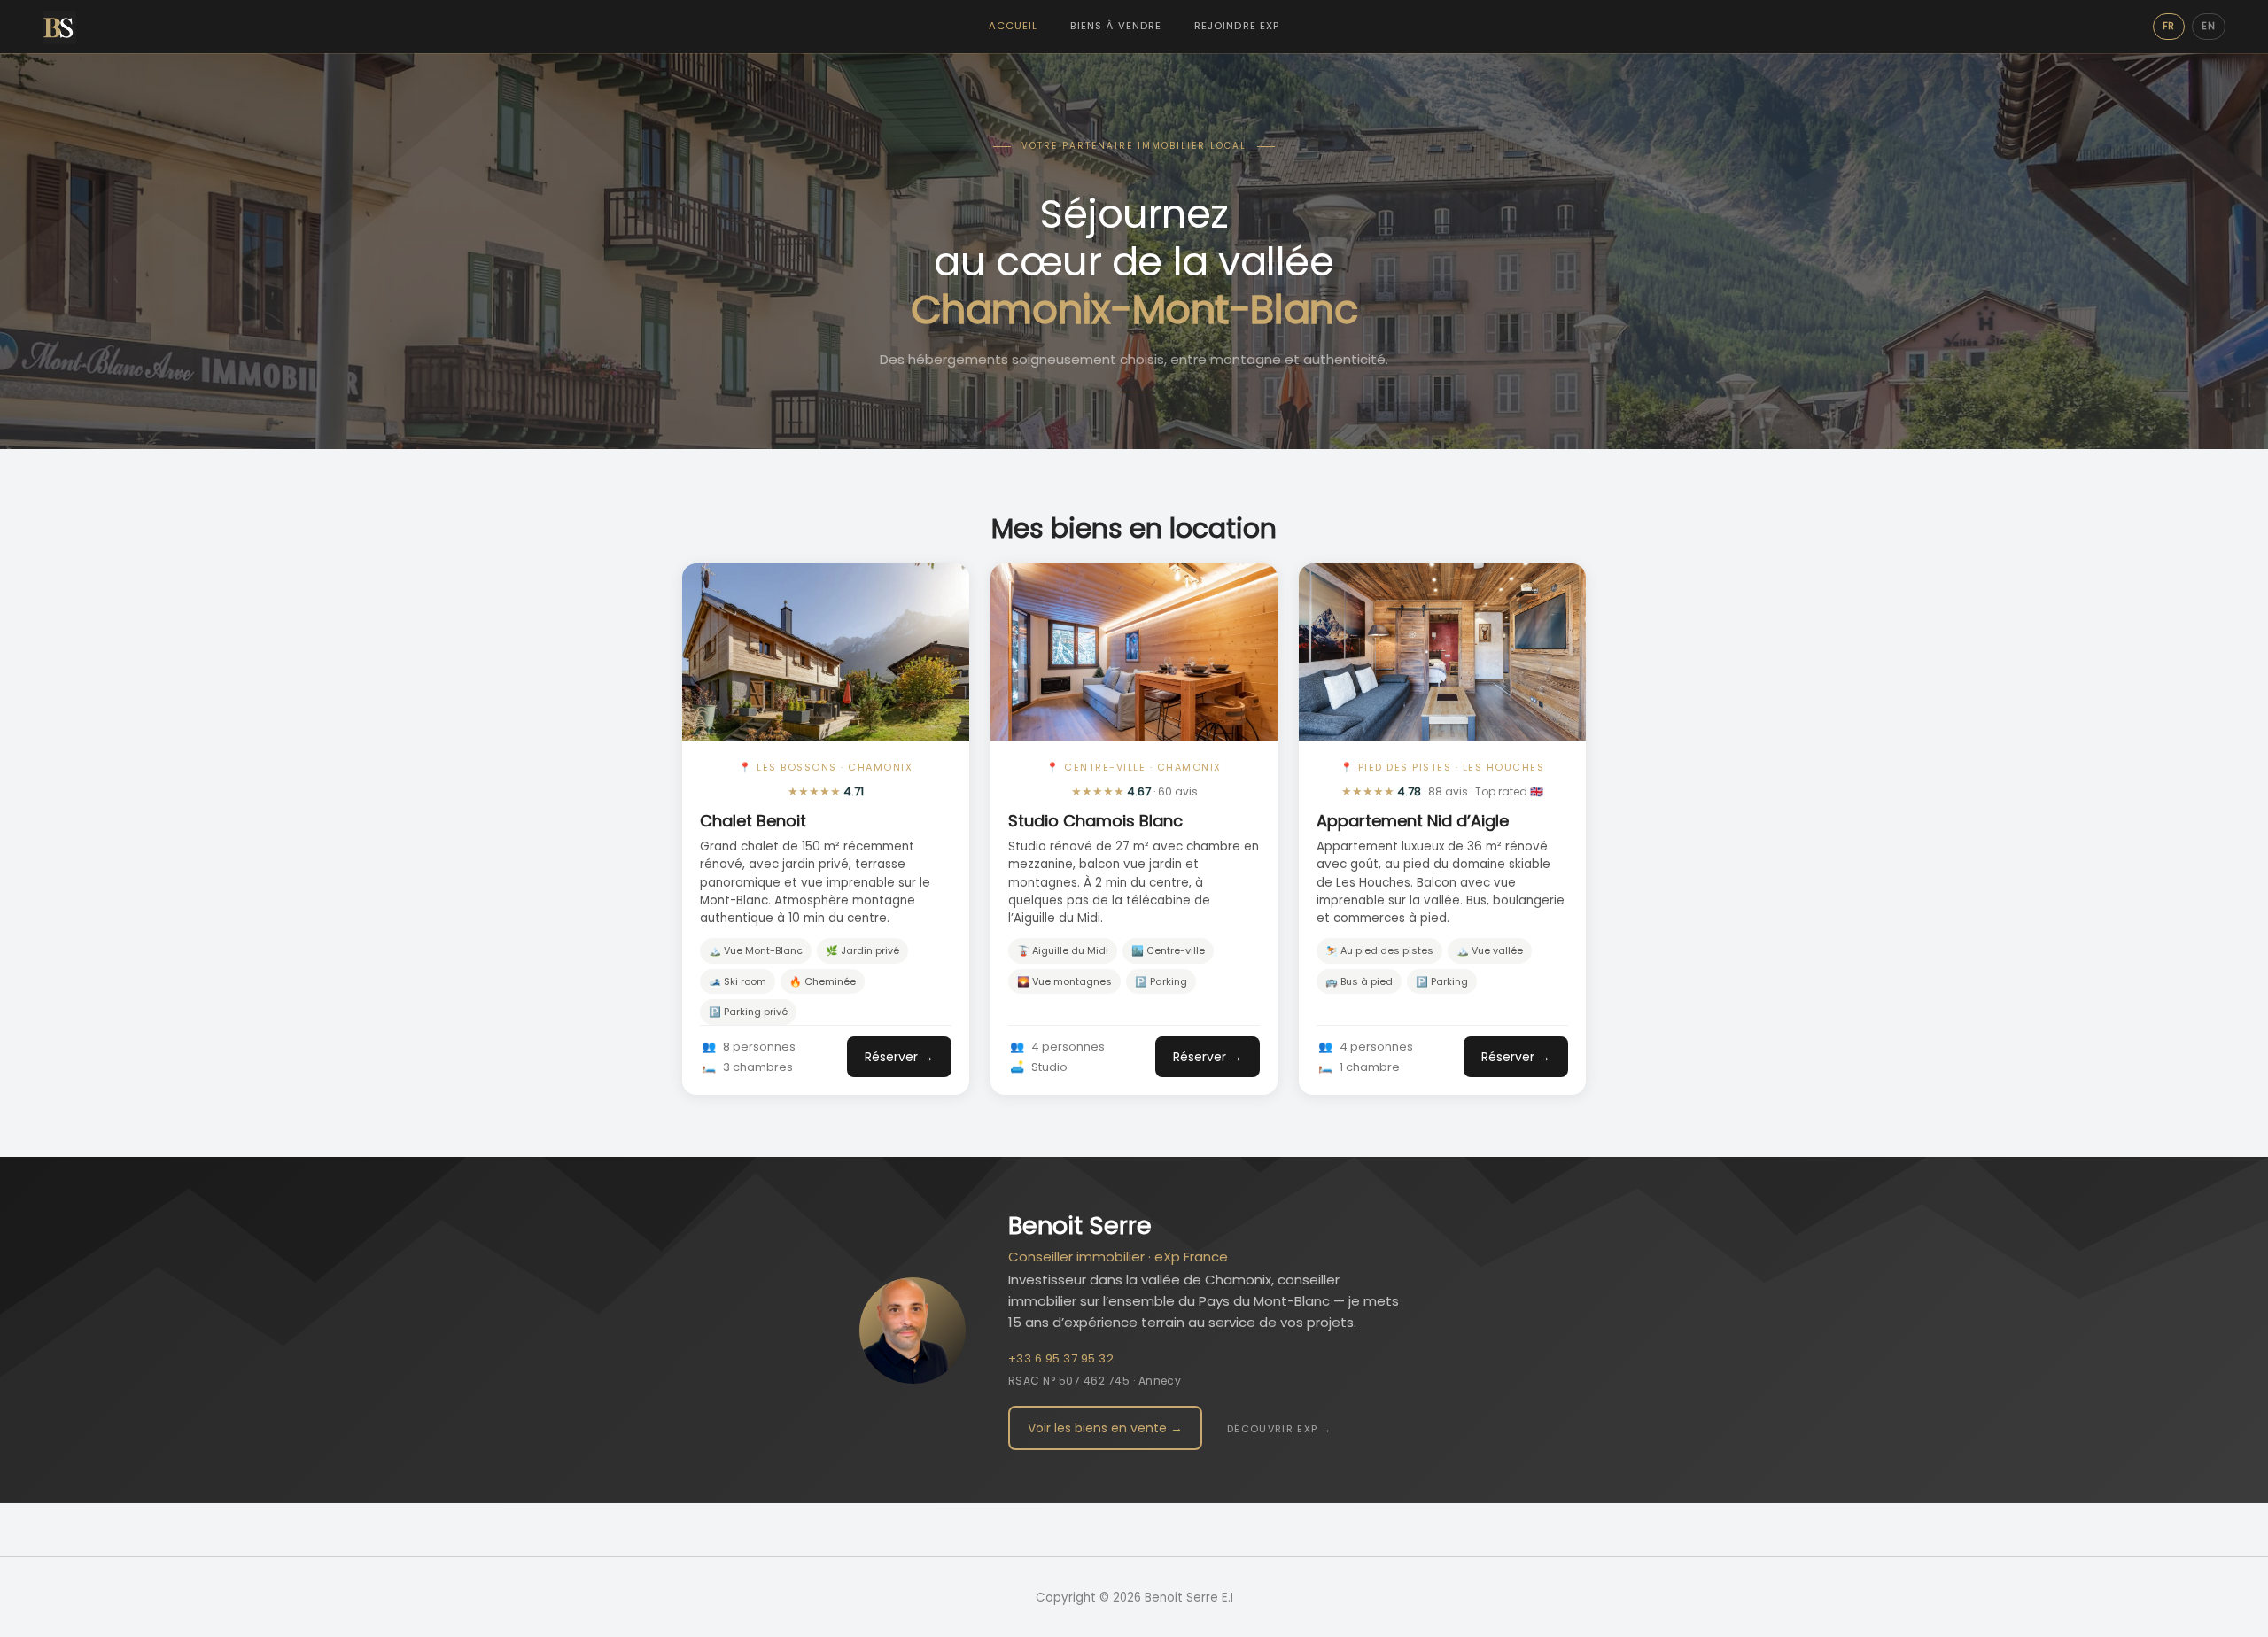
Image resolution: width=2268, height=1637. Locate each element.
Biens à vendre (1116, 26)
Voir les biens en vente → (1105, 1428)
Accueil (1014, 26)
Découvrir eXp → (1280, 1429)
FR (2169, 26)
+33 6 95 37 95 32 (1061, 1358)
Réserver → (899, 1057)
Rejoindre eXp (1237, 26)
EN (2209, 26)
